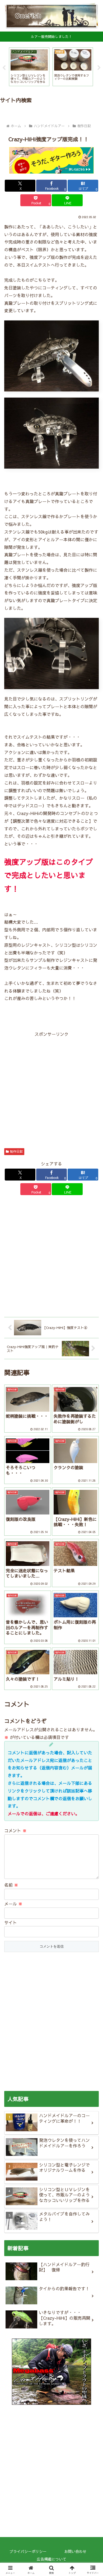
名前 (11, 1885)
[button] (93, 1418)
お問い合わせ (75, 2551)
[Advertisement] (51, 1090)
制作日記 (16, 1151)
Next (99, 68)
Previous (4, 68)
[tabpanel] (29, 67)
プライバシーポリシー (28, 2551)
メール (13, 1904)
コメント (15, 1830)
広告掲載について (51, 2559)
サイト (11, 1922)
